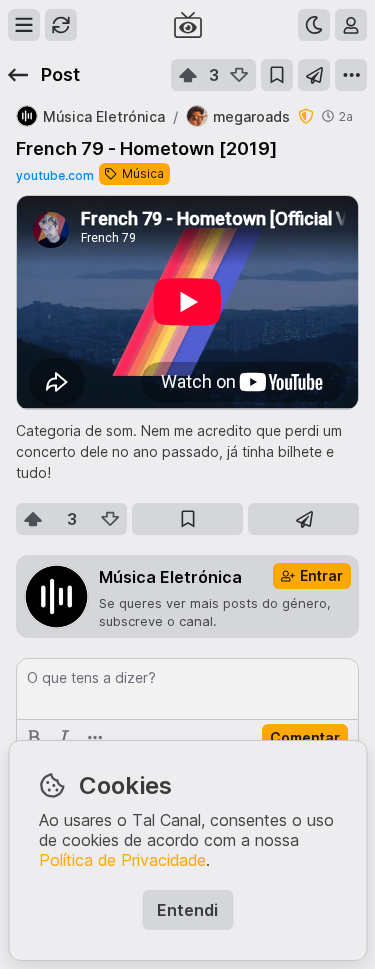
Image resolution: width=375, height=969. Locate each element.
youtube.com (55, 175)
